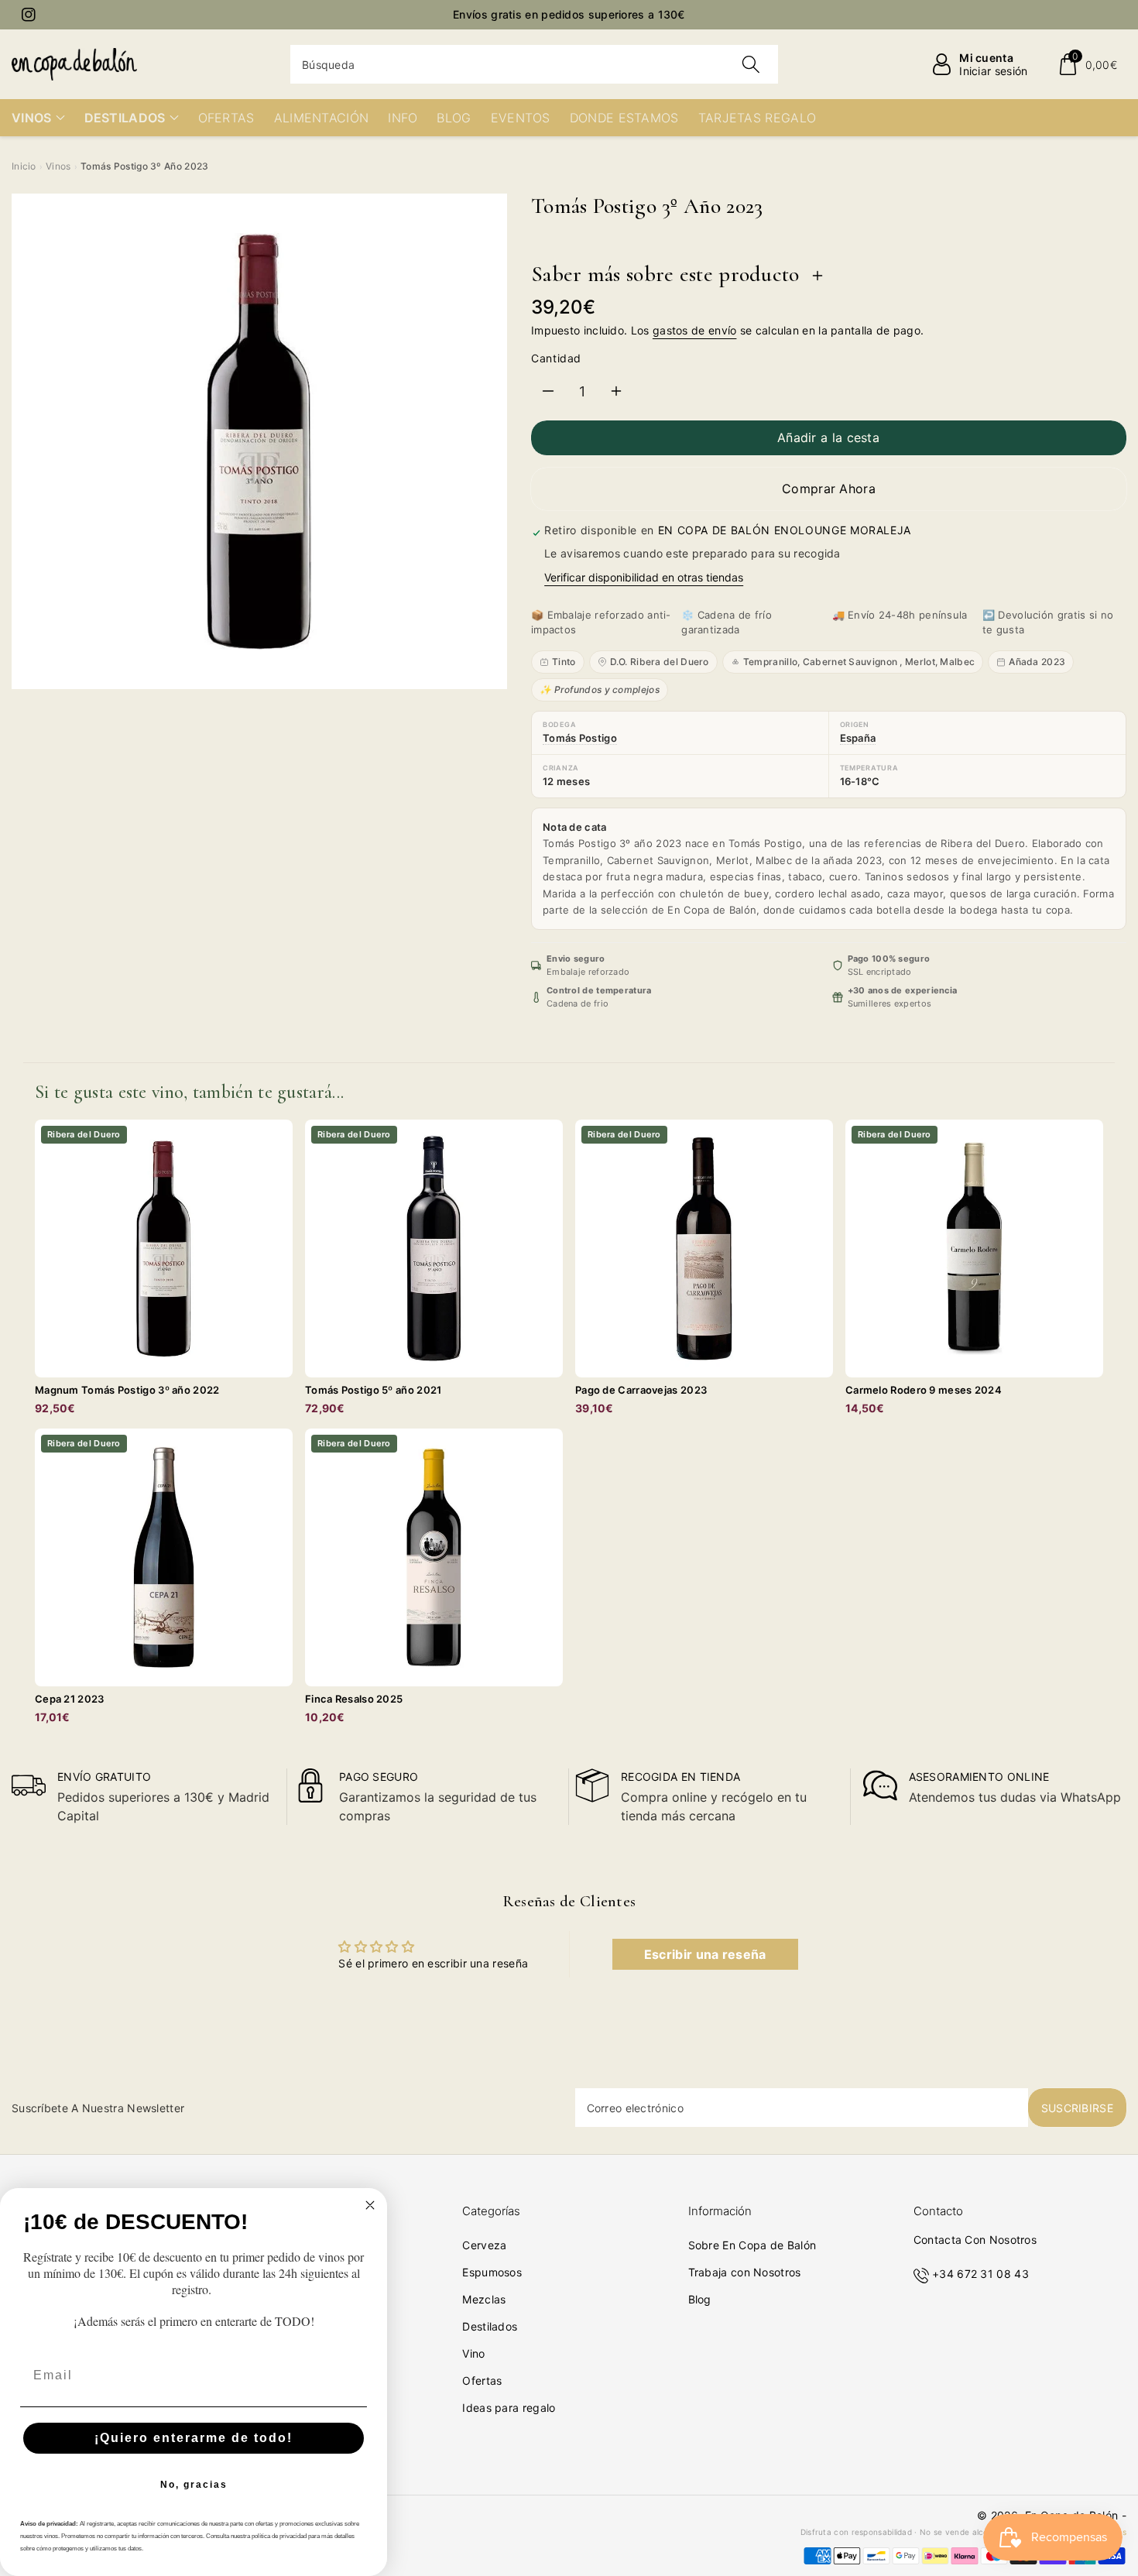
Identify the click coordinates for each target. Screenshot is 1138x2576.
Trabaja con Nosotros (745, 2272)
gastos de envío (695, 330)
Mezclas (484, 2299)
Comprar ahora (829, 489)
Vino (473, 2353)
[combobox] (534, 64)
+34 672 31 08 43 (980, 2274)
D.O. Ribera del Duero (660, 662)
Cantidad (556, 358)
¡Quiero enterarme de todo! (194, 2438)
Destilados (490, 2326)
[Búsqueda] (751, 64)
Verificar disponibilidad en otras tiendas (644, 577)
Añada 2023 (1037, 662)
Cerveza (484, 2245)
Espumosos (492, 2272)
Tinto (564, 662)
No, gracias (194, 2485)
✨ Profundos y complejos (600, 689)
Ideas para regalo (509, 2408)
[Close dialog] (370, 2205)
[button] (1087, 64)
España (858, 738)
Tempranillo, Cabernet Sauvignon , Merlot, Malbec (859, 662)
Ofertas (482, 2380)
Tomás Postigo (580, 738)
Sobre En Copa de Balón (752, 2245)
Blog (700, 2299)
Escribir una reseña (705, 1954)
